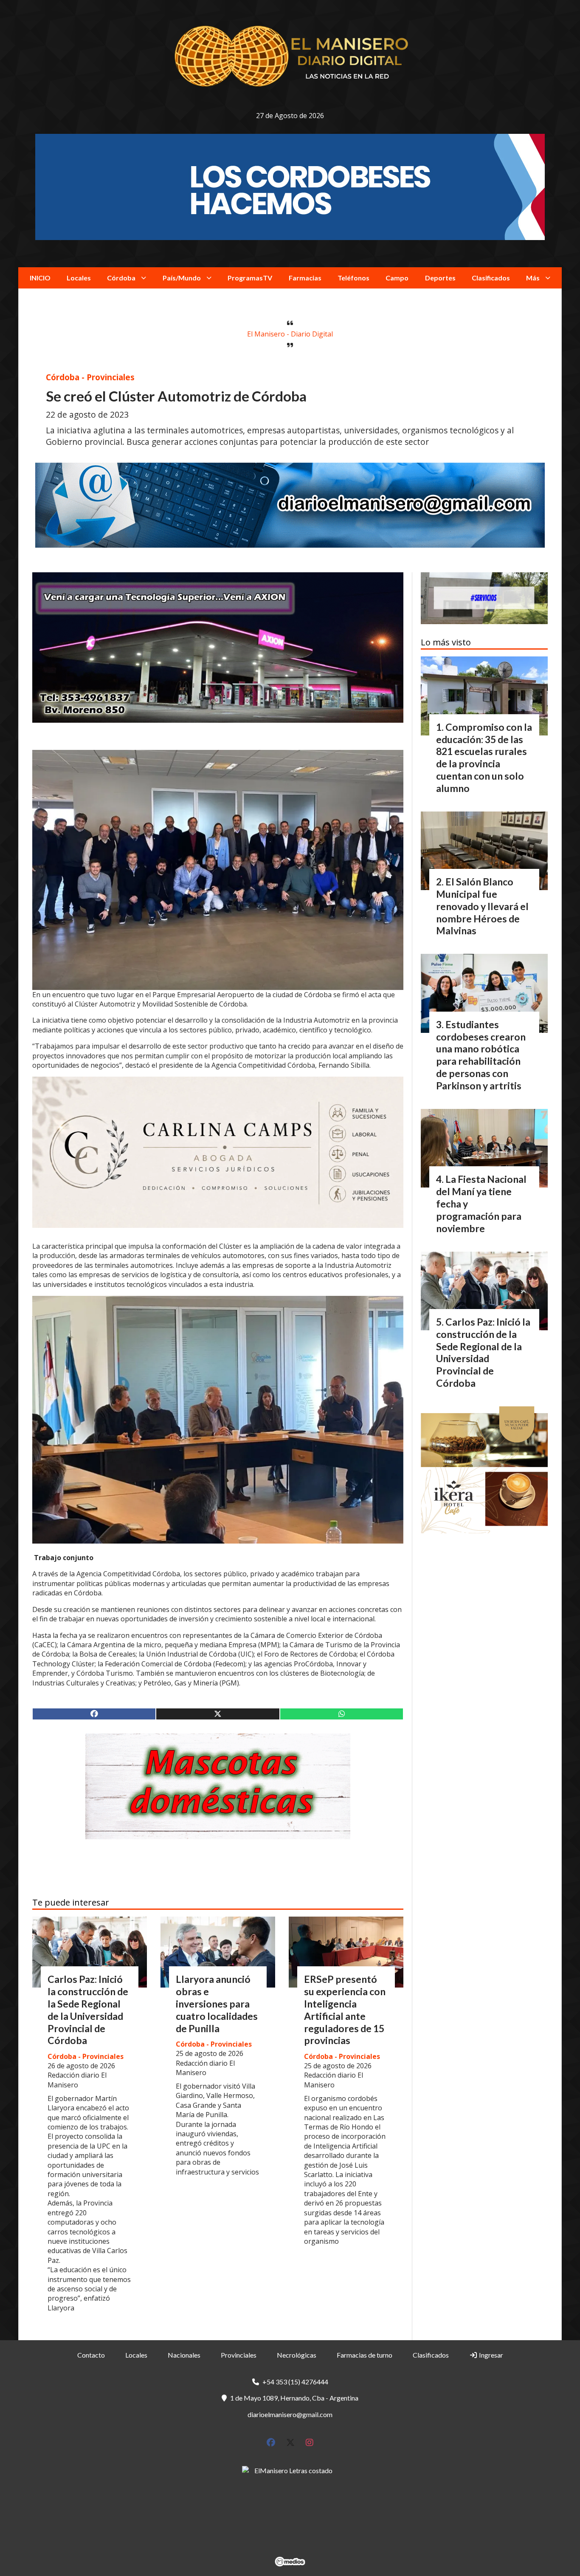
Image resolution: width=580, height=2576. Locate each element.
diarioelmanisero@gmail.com (290, 2414)
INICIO (40, 278)
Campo (397, 278)
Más (533, 278)
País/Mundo (182, 278)
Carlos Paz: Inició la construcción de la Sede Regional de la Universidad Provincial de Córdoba (88, 2010)
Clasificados (491, 278)
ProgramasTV (250, 278)
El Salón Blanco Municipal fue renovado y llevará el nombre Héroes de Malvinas (482, 906)
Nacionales (184, 2355)
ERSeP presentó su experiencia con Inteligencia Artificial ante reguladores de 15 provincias (345, 2010)
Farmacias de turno (365, 2355)
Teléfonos (353, 278)
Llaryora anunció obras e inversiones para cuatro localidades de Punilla (217, 2003)
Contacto (91, 2355)
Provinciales (239, 2355)
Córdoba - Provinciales (90, 377)
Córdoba (121, 278)
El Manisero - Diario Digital (290, 334)
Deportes (440, 278)
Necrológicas (297, 2355)
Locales (79, 278)
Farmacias (305, 278)
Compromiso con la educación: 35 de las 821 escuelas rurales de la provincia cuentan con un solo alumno (484, 758)
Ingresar (490, 2355)
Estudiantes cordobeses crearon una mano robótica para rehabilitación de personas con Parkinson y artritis (481, 1055)
